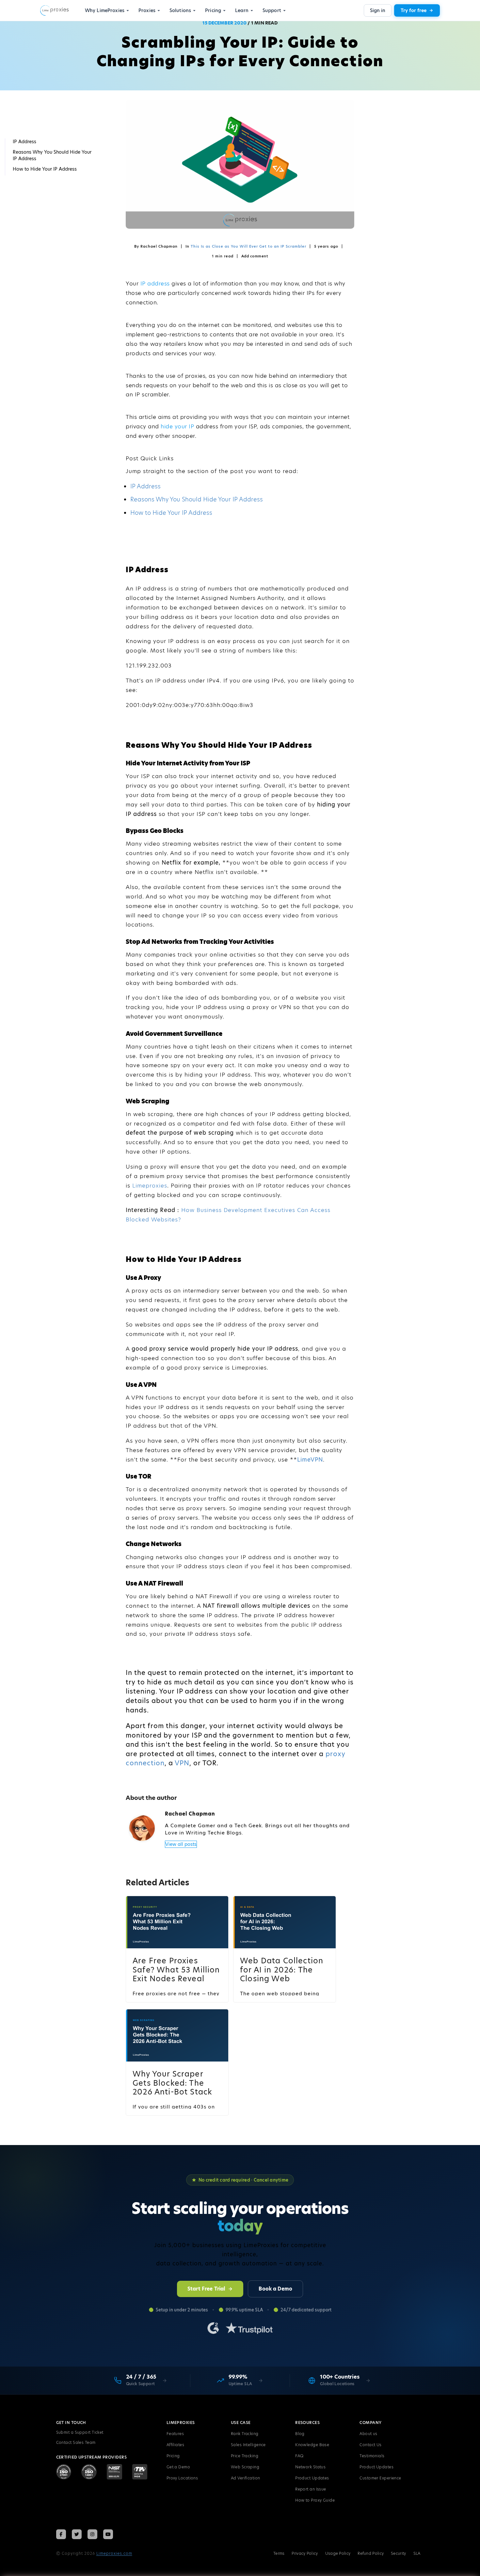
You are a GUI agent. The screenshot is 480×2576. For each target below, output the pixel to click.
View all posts (181, 1844)
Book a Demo (275, 2289)
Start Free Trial (206, 2289)
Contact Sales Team (76, 2442)
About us (368, 2434)
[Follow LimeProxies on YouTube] (108, 2534)
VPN (182, 1763)
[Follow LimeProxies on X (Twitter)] (77, 2534)
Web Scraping (245, 2467)
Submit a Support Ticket (80, 2432)
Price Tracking (245, 2456)
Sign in (378, 10)
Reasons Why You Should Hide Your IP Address (197, 499)
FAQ (299, 2456)
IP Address (145, 486)
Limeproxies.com (114, 2553)
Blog (300, 2434)
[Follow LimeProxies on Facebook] (61, 2534)
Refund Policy (371, 2553)
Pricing (173, 2456)
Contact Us (371, 2445)
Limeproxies (150, 1186)
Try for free (414, 10)
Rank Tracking (245, 2434)
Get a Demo (178, 2467)
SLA (417, 2553)
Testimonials (372, 2456)
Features (175, 2434)
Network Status (310, 2467)
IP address (155, 284)
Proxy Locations (182, 2478)
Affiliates (176, 2445)
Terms (279, 2553)
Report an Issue (311, 2489)
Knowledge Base (312, 2445)
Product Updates (312, 2478)
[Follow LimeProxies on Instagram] (92, 2534)
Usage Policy (338, 2553)
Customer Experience (380, 2478)
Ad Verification (246, 2478)
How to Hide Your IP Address (171, 513)
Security (398, 2553)
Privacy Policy (305, 2553)
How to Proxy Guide (315, 2500)
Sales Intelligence (248, 2445)
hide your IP (177, 426)
